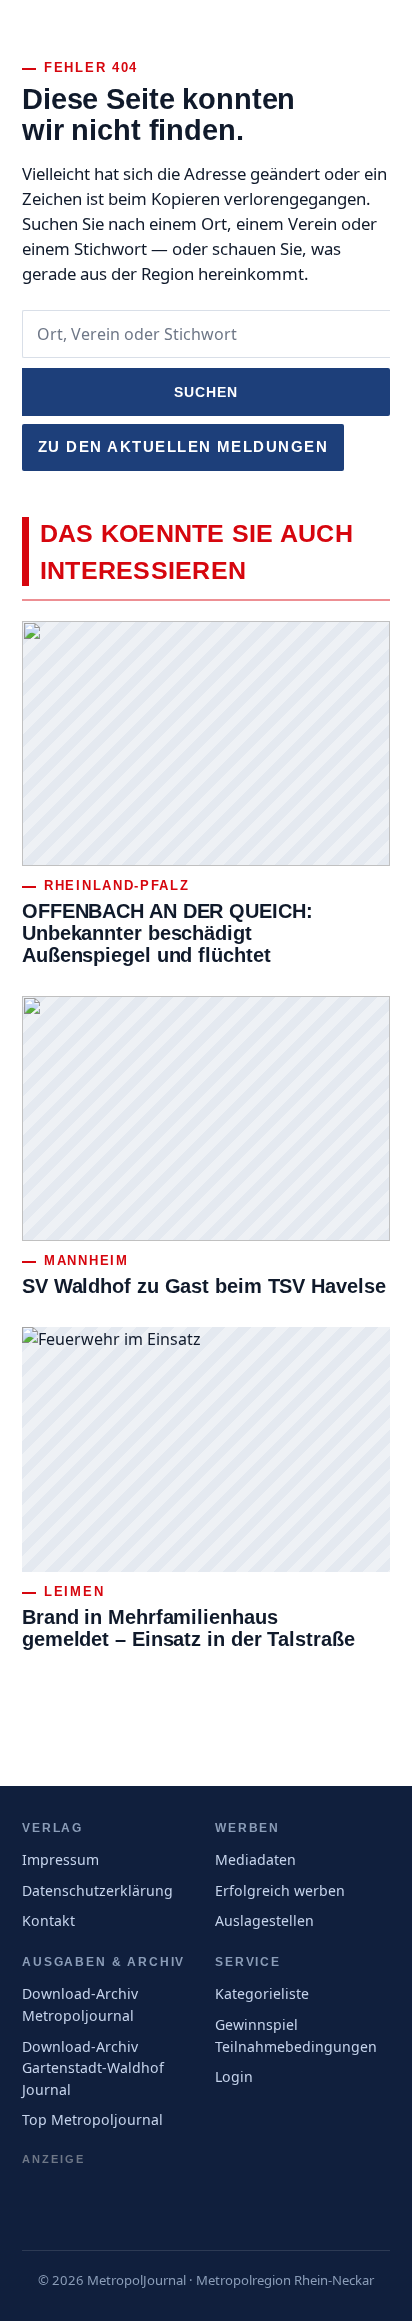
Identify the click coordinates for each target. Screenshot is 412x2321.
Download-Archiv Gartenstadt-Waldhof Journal (93, 2068)
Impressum (60, 1859)
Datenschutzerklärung (97, 1890)
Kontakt (48, 1920)
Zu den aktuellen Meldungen (183, 447)
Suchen (206, 392)
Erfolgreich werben (280, 1890)
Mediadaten (255, 1859)
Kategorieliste (262, 1993)
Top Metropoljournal (92, 2119)
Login (234, 2076)
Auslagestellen (264, 1920)
